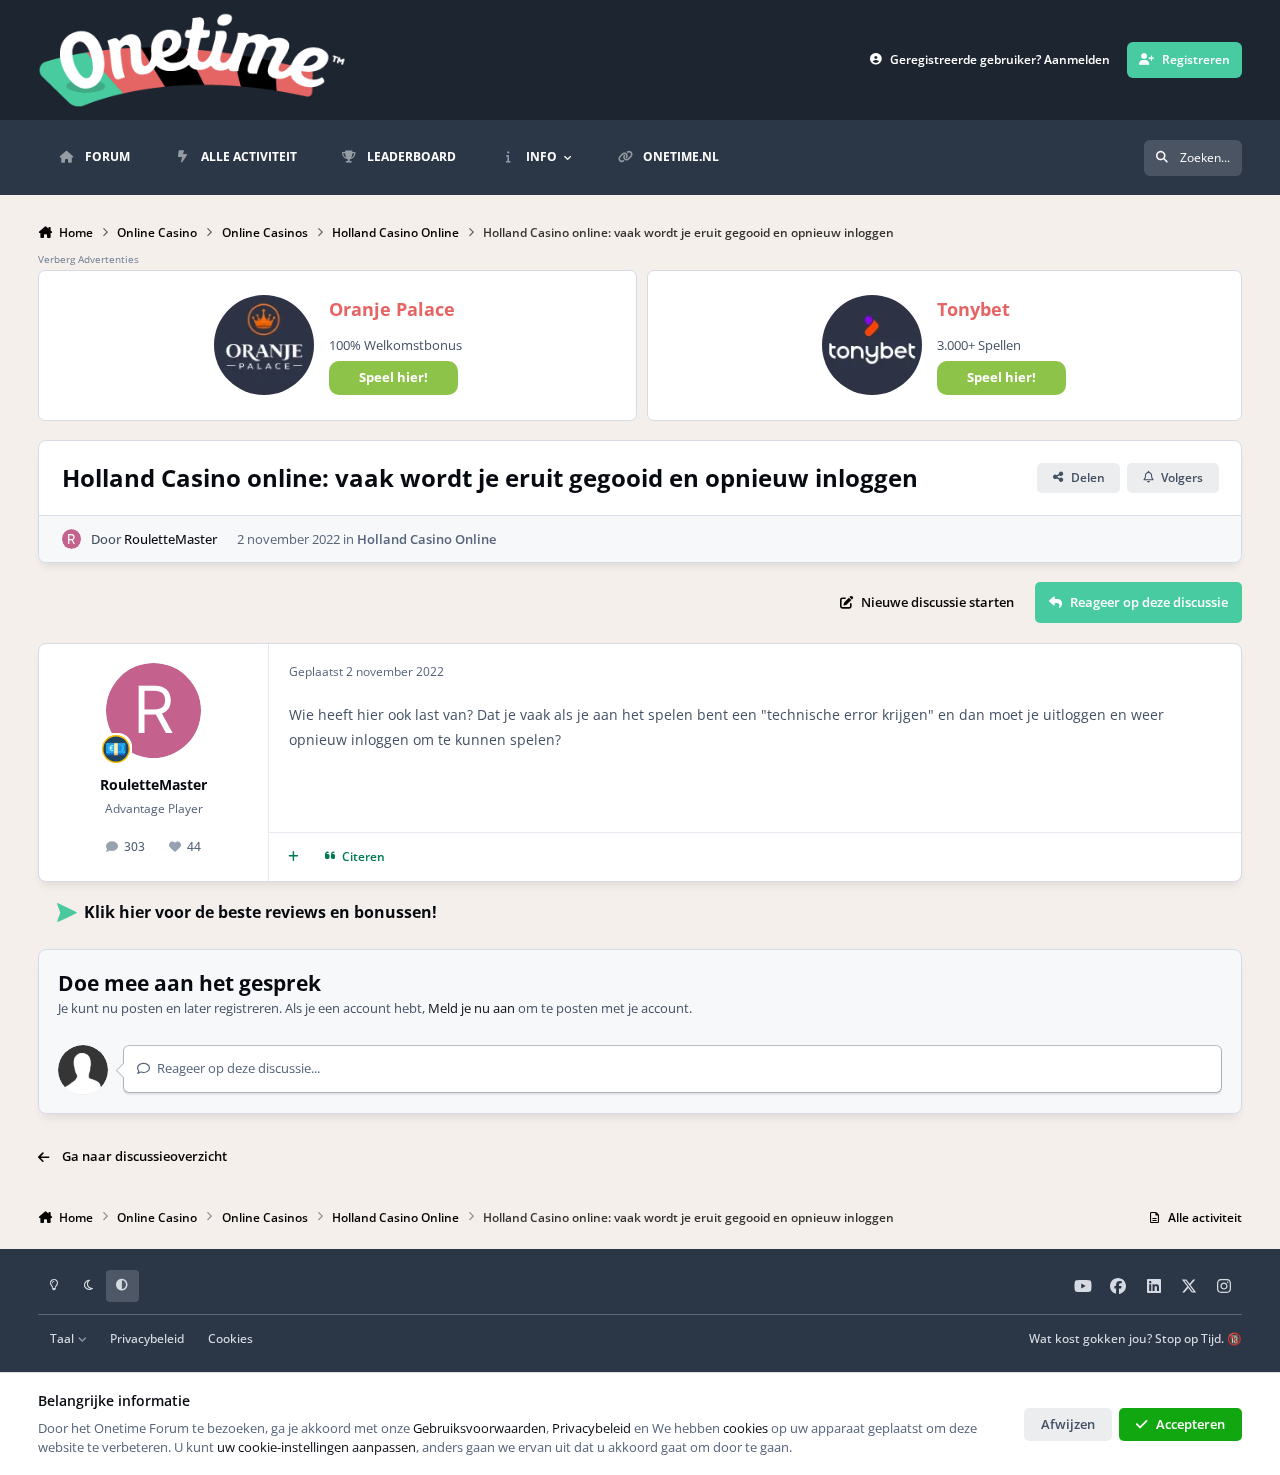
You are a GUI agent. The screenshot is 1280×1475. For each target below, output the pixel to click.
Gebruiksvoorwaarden (479, 1428)
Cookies (230, 1338)
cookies (745, 1428)
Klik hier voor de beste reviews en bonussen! (260, 912)
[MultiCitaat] (293, 857)
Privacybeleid (147, 1338)
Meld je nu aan (471, 1008)
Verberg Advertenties (88, 259)
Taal (63, 1338)
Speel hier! (393, 377)
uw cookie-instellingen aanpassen (316, 1447)
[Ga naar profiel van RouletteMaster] (72, 539)
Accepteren (1190, 1424)
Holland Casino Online (426, 539)
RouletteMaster (170, 539)
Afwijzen (1068, 1424)
